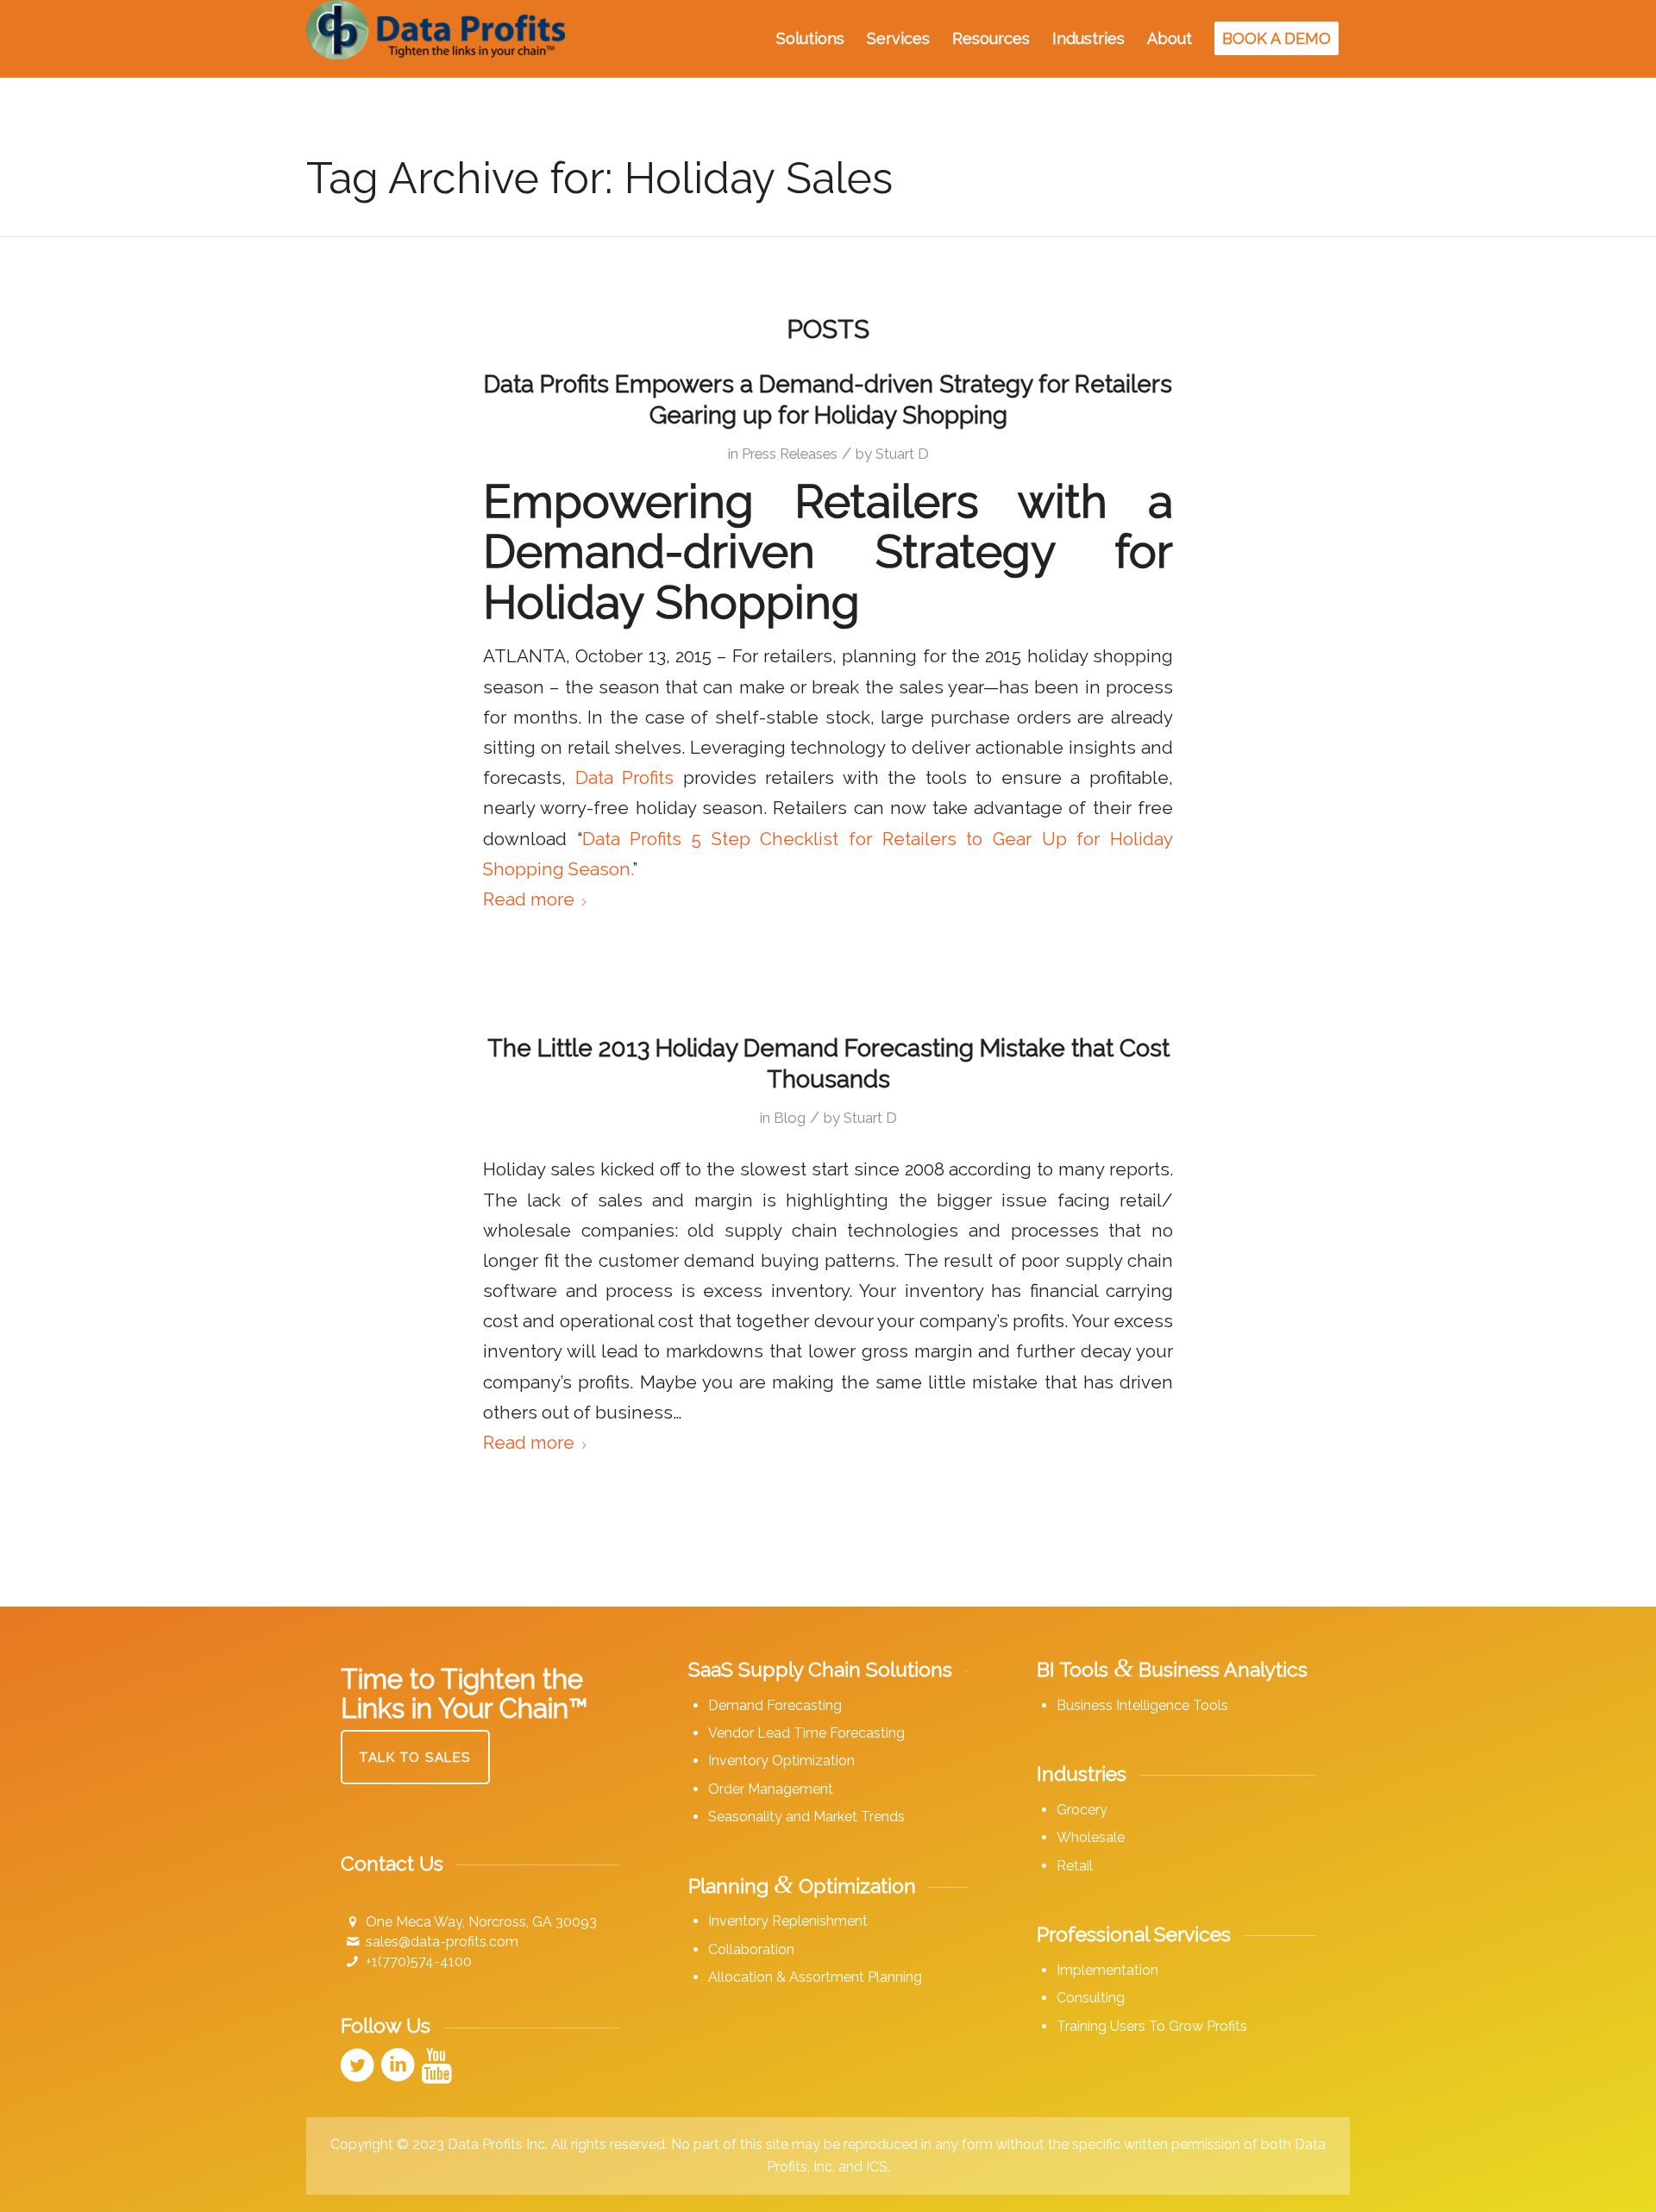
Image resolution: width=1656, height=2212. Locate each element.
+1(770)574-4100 (419, 1961)
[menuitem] (810, 39)
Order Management (771, 1789)
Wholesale (1091, 1837)
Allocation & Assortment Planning (815, 1977)
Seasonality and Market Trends (806, 1817)
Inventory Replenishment (788, 1921)
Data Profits (625, 778)
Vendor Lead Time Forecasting (806, 1733)
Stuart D (902, 454)
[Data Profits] (436, 39)
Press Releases (790, 454)
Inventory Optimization (781, 1761)
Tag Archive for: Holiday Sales (599, 178)
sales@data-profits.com (442, 1942)
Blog (790, 1118)
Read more (529, 899)
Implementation (1107, 1970)
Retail (1075, 1866)
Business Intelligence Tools (1142, 1705)
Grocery (1082, 1810)
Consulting (1091, 1998)
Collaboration (751, 1949)
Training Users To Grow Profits (1152, 2026)
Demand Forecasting (775, 1705)
